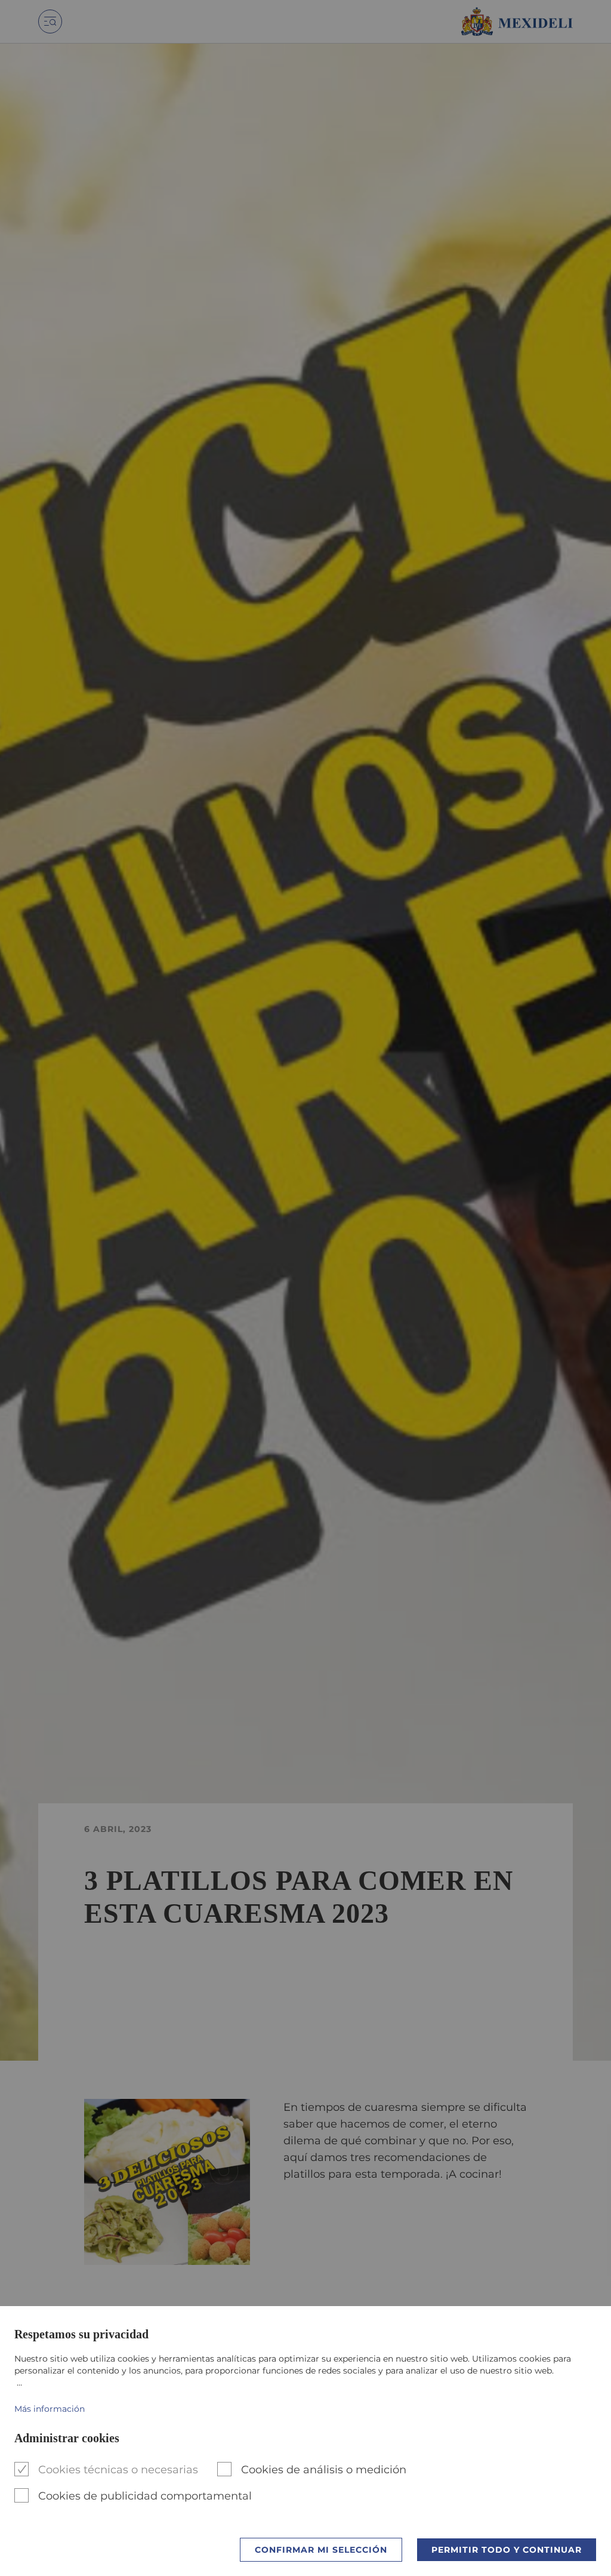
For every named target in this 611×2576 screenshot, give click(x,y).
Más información (50, 2409)
